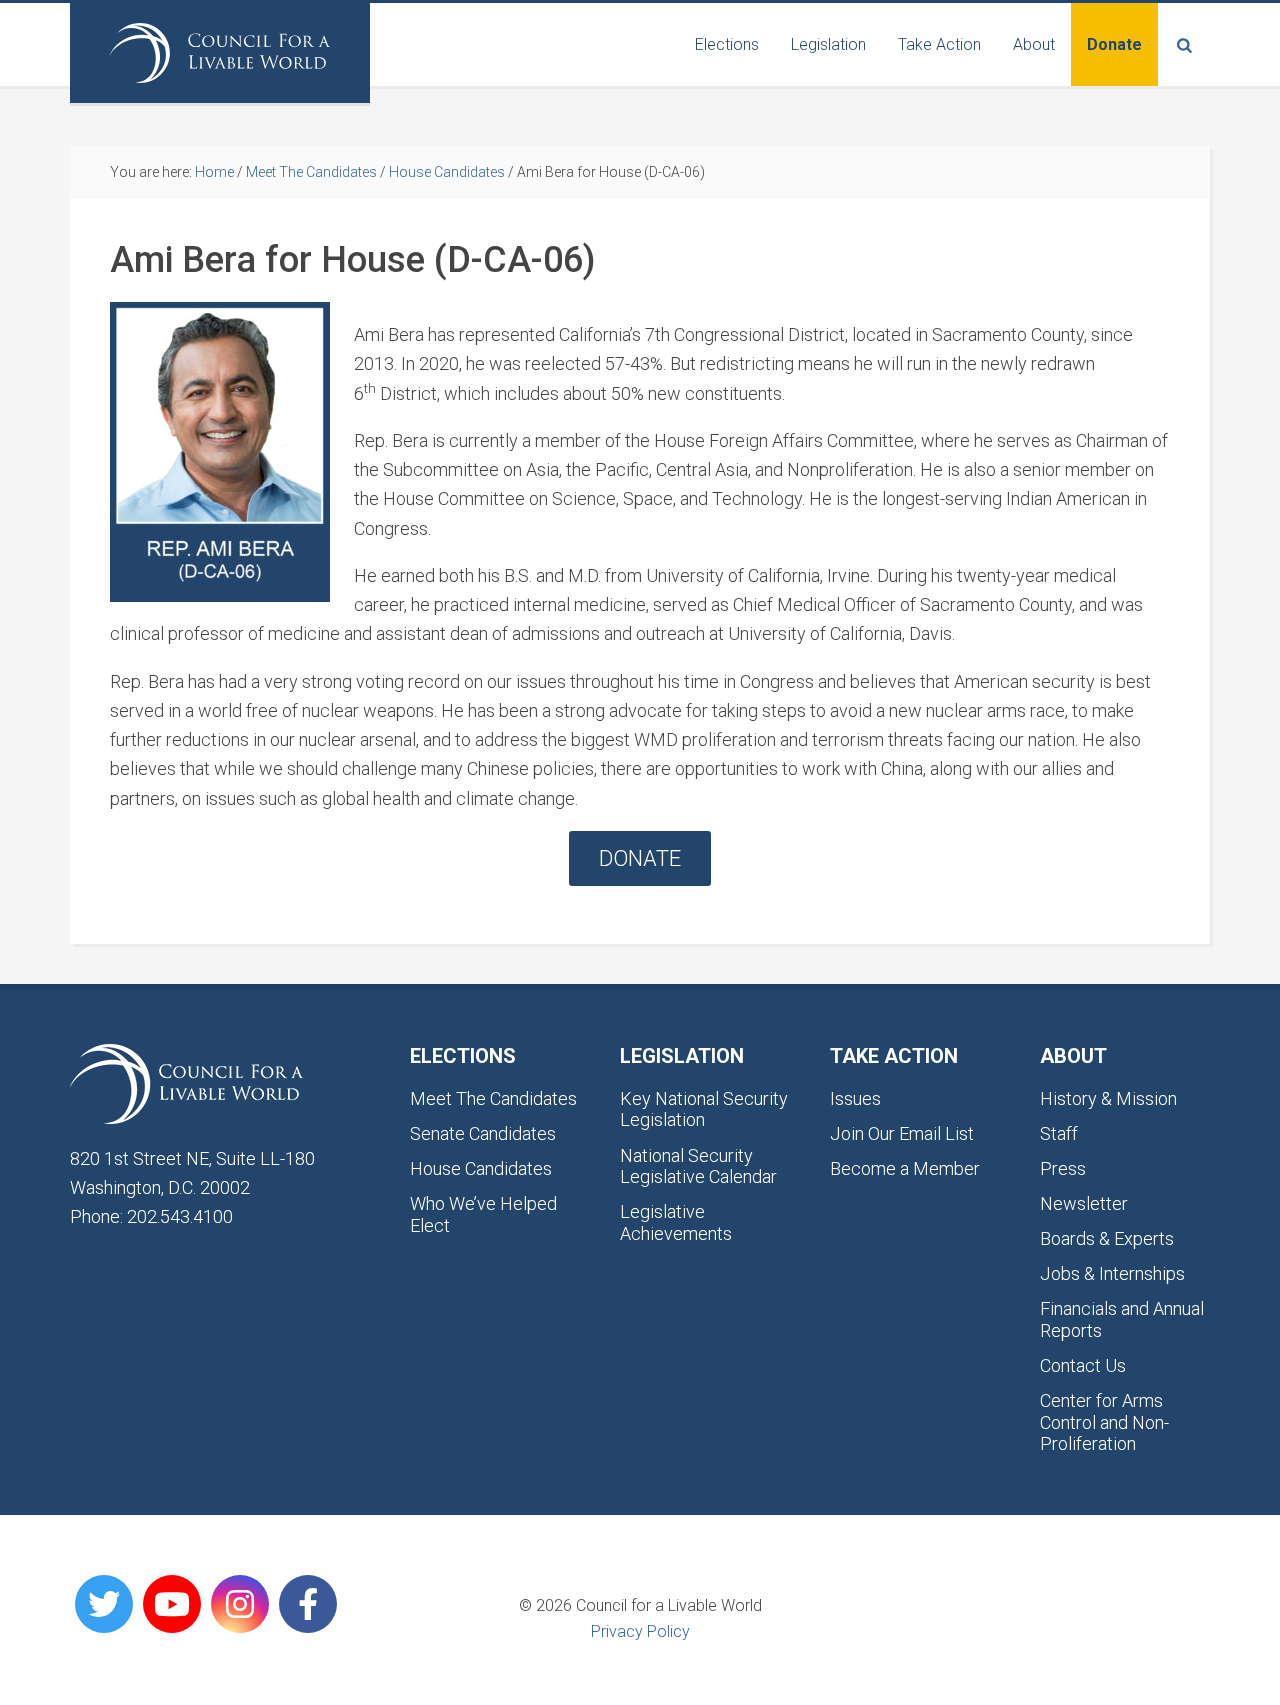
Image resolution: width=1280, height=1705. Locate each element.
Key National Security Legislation (704, 1109)
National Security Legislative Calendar (698, 1166)
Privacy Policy (640, 1631)
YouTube (172, 1604)
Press (1063, 1168)
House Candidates (481, 1168)
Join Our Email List (902, 1133)
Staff (1059, 1133)
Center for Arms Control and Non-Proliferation (1104, 1422)
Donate (640, 858)
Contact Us (1083, 1365)
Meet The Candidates (493, 1098)
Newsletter (1084, 1203)
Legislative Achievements (676, 1222)
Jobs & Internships (1112, 1273)
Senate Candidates (483, 1133)
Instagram (240, 1604)
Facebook (308, 1604)
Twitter (104, 1604)
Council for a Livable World (220, 53)
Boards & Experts (1107, 1238)
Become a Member (905, 1168)
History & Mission (1108, 1098)
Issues (855, 1098)
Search (1184, 44)
